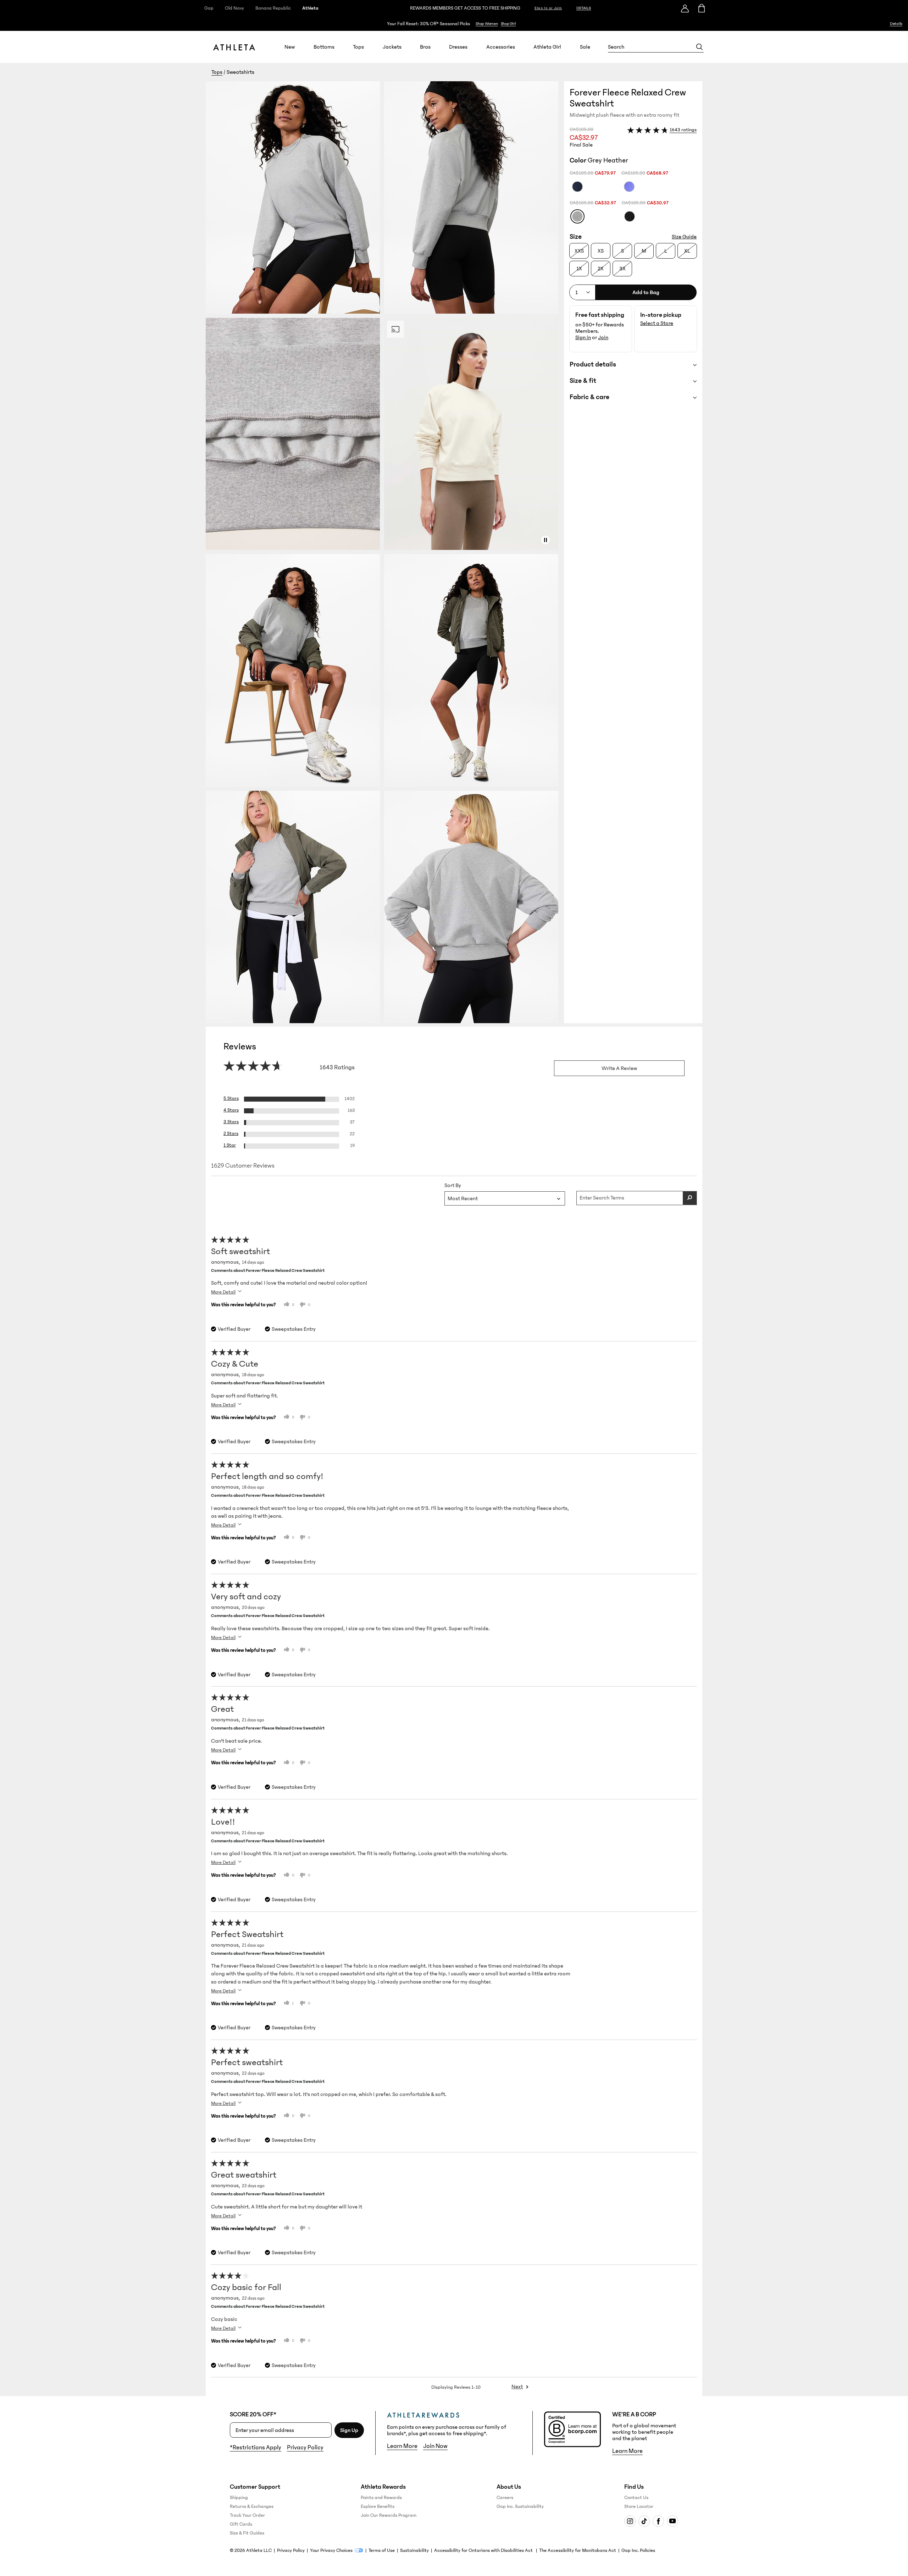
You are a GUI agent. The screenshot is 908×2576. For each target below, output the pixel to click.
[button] (385, 552)
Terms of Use (382, 2550)
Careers (505, 2498)
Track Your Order (247, 2515)
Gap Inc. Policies (638, 2550)
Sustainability (414, 2550)
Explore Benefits (378, 2506)
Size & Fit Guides (247, 2533)
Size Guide (684, 237)
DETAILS (584, 8)
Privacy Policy (305, 2448)
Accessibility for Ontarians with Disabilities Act (484, 2550)
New (290, 47)
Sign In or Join (548, 8)
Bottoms (324, 47)
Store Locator (639, 2506)
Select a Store (657, 323)
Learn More (402, 2446)
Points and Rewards (381, 2498)
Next (517, 2387)
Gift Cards (241, 2524)
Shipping (239, 2498)
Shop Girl (508, 24)
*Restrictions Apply (256, 2448)
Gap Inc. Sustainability (520, 2506)
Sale (585, 47)
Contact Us (636, 2498)
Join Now (435, 2446)
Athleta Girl (547, 47)
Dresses (458, 47)
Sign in (583, 337)
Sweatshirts (240, 72)
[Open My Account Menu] (685, 8)
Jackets (392, 47)
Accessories (501, 47)
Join (603, 337)
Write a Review (619, 1068)
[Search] (699, 47)
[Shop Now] (454, 24)
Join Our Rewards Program (389, 2515)
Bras (425, 47)
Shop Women (487, 24)
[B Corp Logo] (572, 2429)
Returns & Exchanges (252, 2506)
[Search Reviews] (690, 1198)
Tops (358, 47)
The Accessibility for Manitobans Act (578, 2550)
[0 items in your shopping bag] (701, 8)
